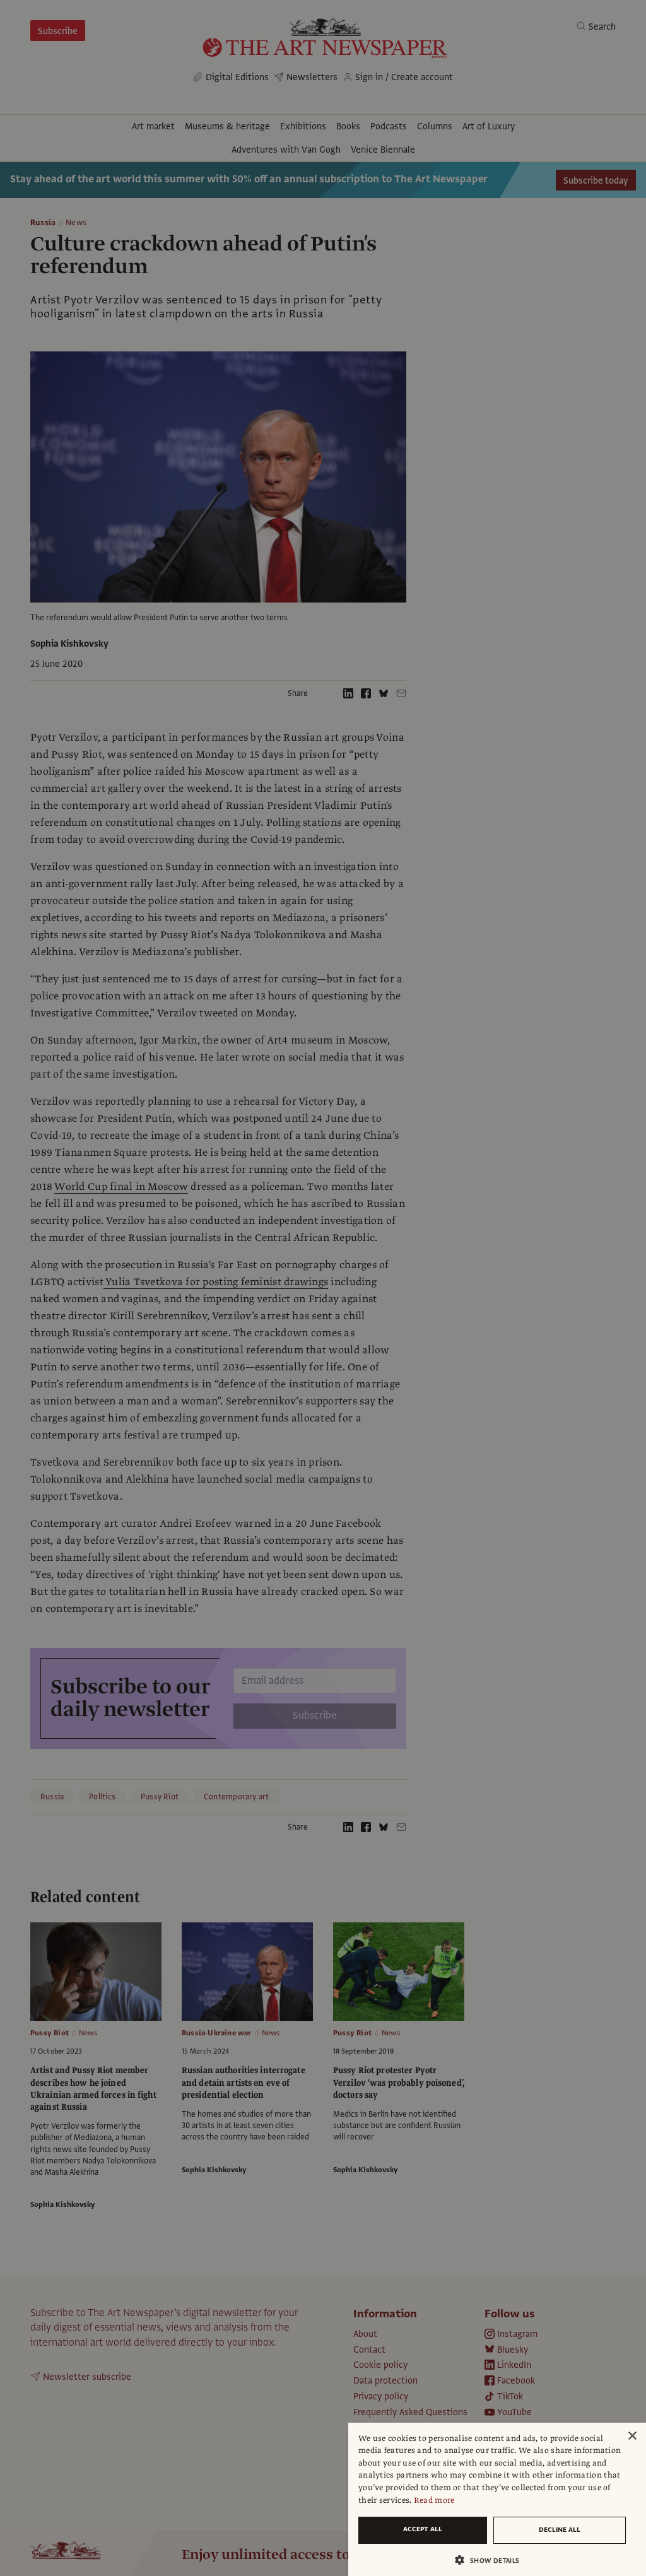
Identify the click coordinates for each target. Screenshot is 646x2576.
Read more (434, 2500)
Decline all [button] (560, 2530)
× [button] (632, 2436)
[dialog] (497, 2499)
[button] (492, 2560)
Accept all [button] (423, 2529)
